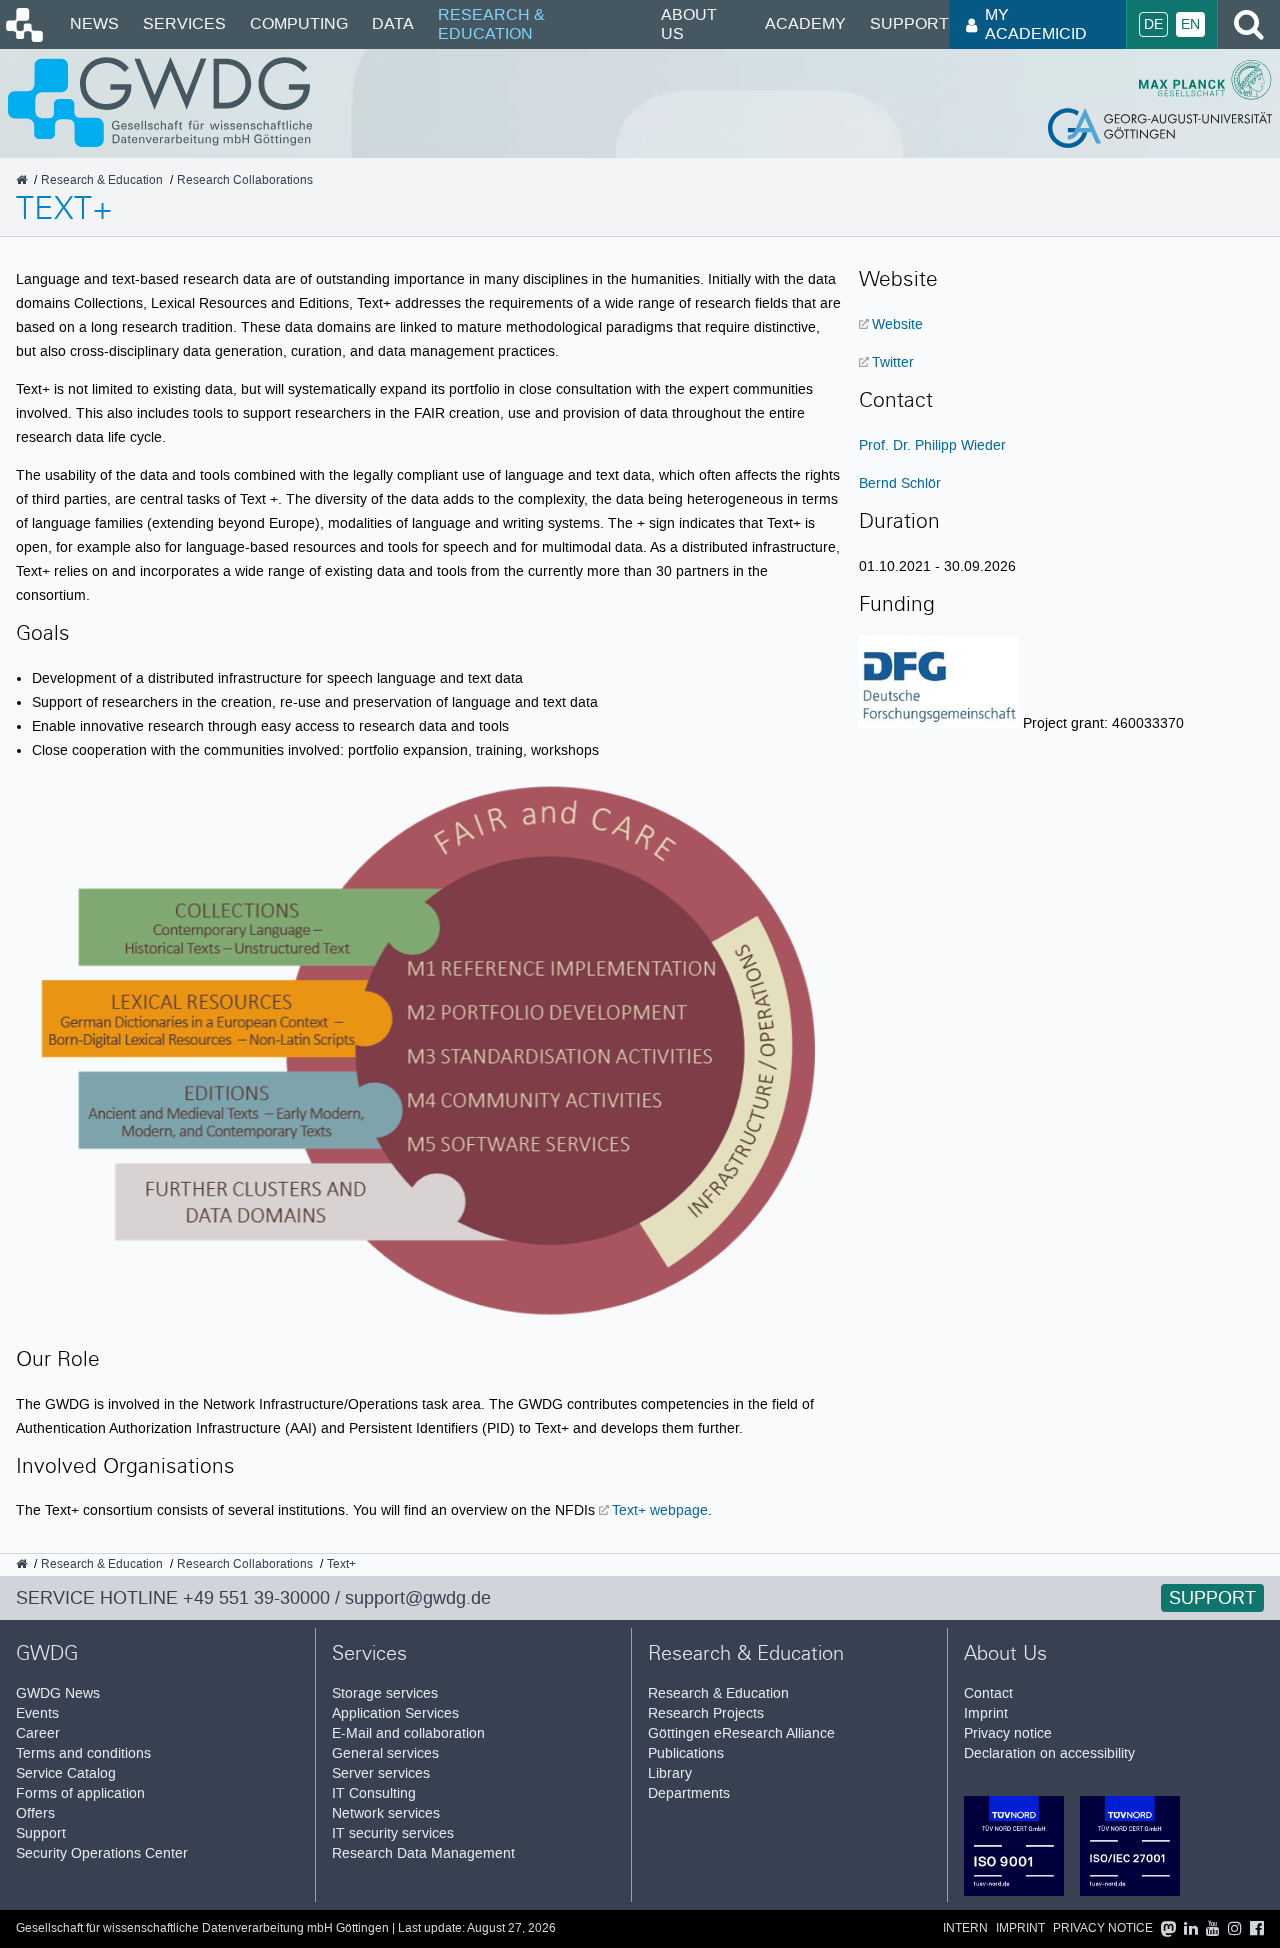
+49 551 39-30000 (256, 1598)
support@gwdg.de (418, 1598)
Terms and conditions (83, 1753)
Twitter (893, 362)
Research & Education (491, 23)
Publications (686, 1753)
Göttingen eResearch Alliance (741, 1733)
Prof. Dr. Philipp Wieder (932, 445)
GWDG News (58, 1693)
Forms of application (80, 1793)
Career (38, 1733)
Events (37, 1713)
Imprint (986, 1713)
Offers (35, 1813)
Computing (299, 23)
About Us (689, 23)
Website (897, 324)
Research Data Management (423, 1853)
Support (909, 23)
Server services (381, 1773)
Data (393, 23)
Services (184, 23)
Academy (805, 23)
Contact (988, 1693)
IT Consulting (374, 1793)
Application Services (395, 1713)
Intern (965, 1928)
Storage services (385, 1693)
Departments (689, 1793)
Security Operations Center (102, 1853)
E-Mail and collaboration (408, 1733)
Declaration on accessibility (1049, 1753)
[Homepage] (23, 37)
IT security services (393, 1833)
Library (670, 1773)
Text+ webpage (660, 1510)
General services (385, 1753)
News (94, 23)
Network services (386, 1813)
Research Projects (706, 1713)
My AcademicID (1036, 23)
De (1153, 24)
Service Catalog (66, 1773)
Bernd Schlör (900, 483)
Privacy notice (1008, 1733)
